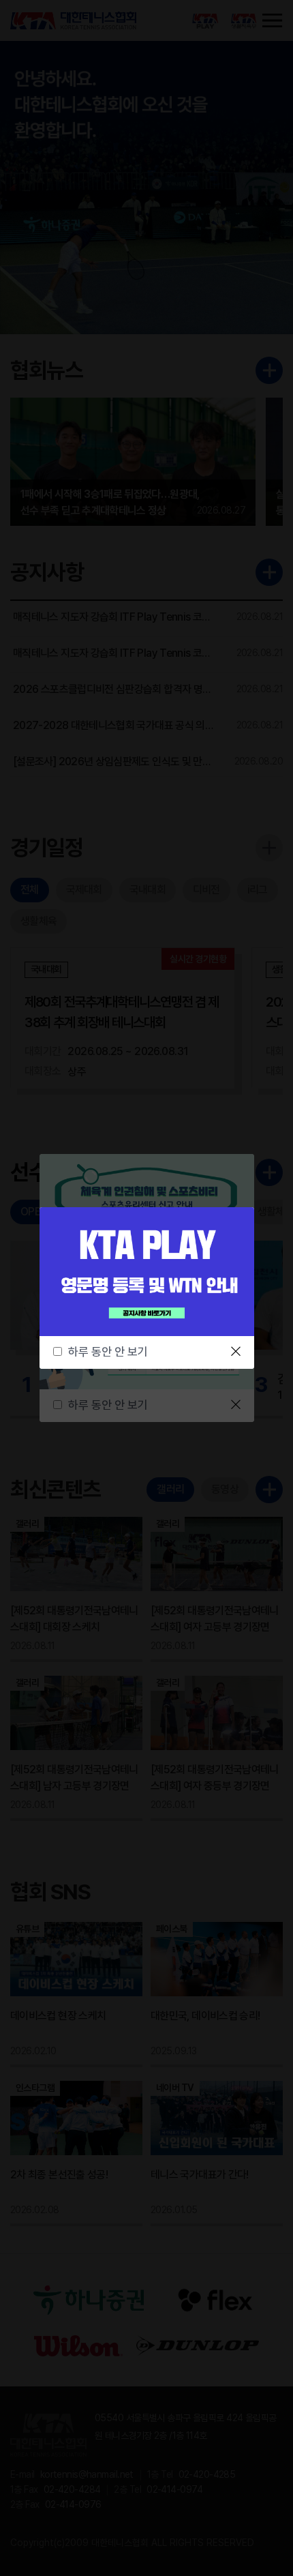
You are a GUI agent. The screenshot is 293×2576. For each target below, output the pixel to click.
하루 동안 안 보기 (108, 1352)
